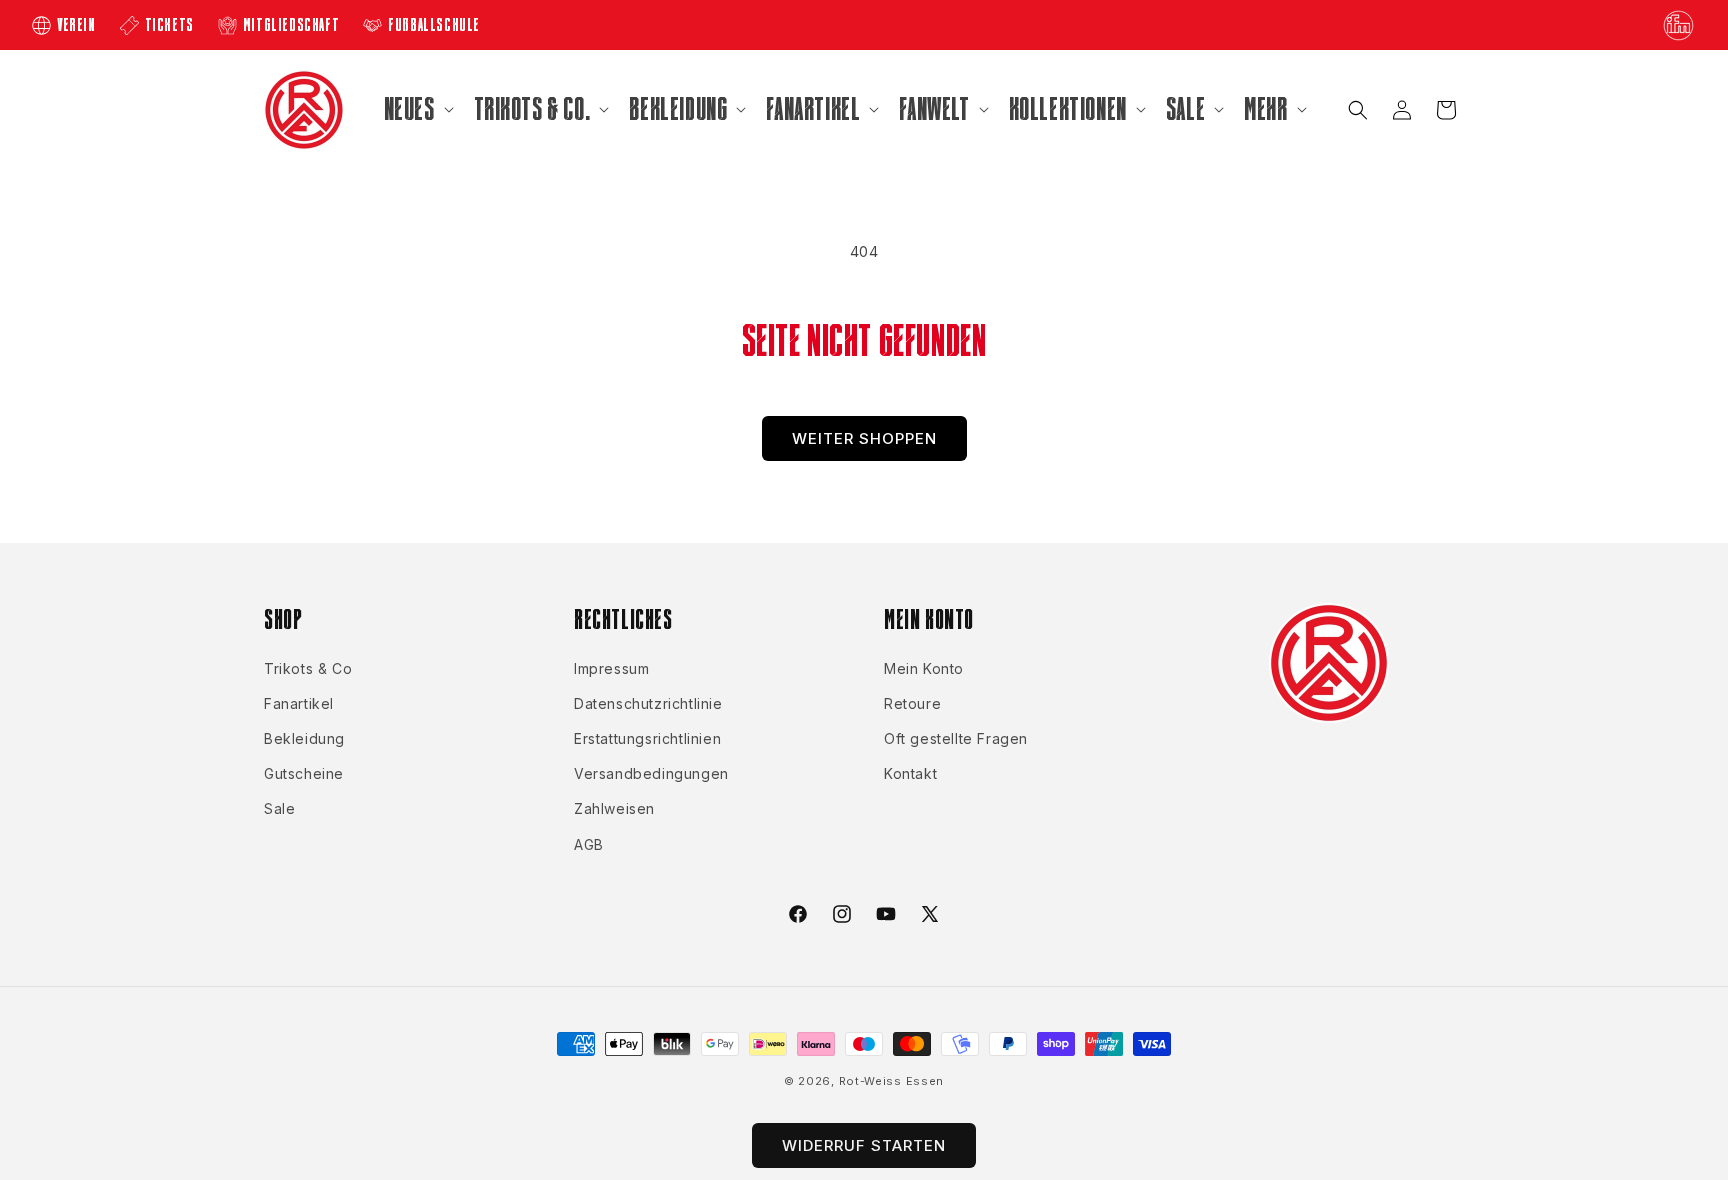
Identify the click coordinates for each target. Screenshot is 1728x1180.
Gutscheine (304, 773)
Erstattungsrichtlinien (647, 738)
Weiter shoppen (864, 438)
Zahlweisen (614, 808)
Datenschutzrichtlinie (648, 703)
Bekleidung (304, 738)
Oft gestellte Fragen (956, 738)
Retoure (912, 703)
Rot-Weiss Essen (892, 1081)
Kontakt (910, 773)
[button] (417, 109)
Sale (279, 808)
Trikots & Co (308, 668)
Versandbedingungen (651, 773)
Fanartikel (299, 703)
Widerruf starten (864, 1145)
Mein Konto (924, 668)
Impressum (611, 668)
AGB (589, 844)
